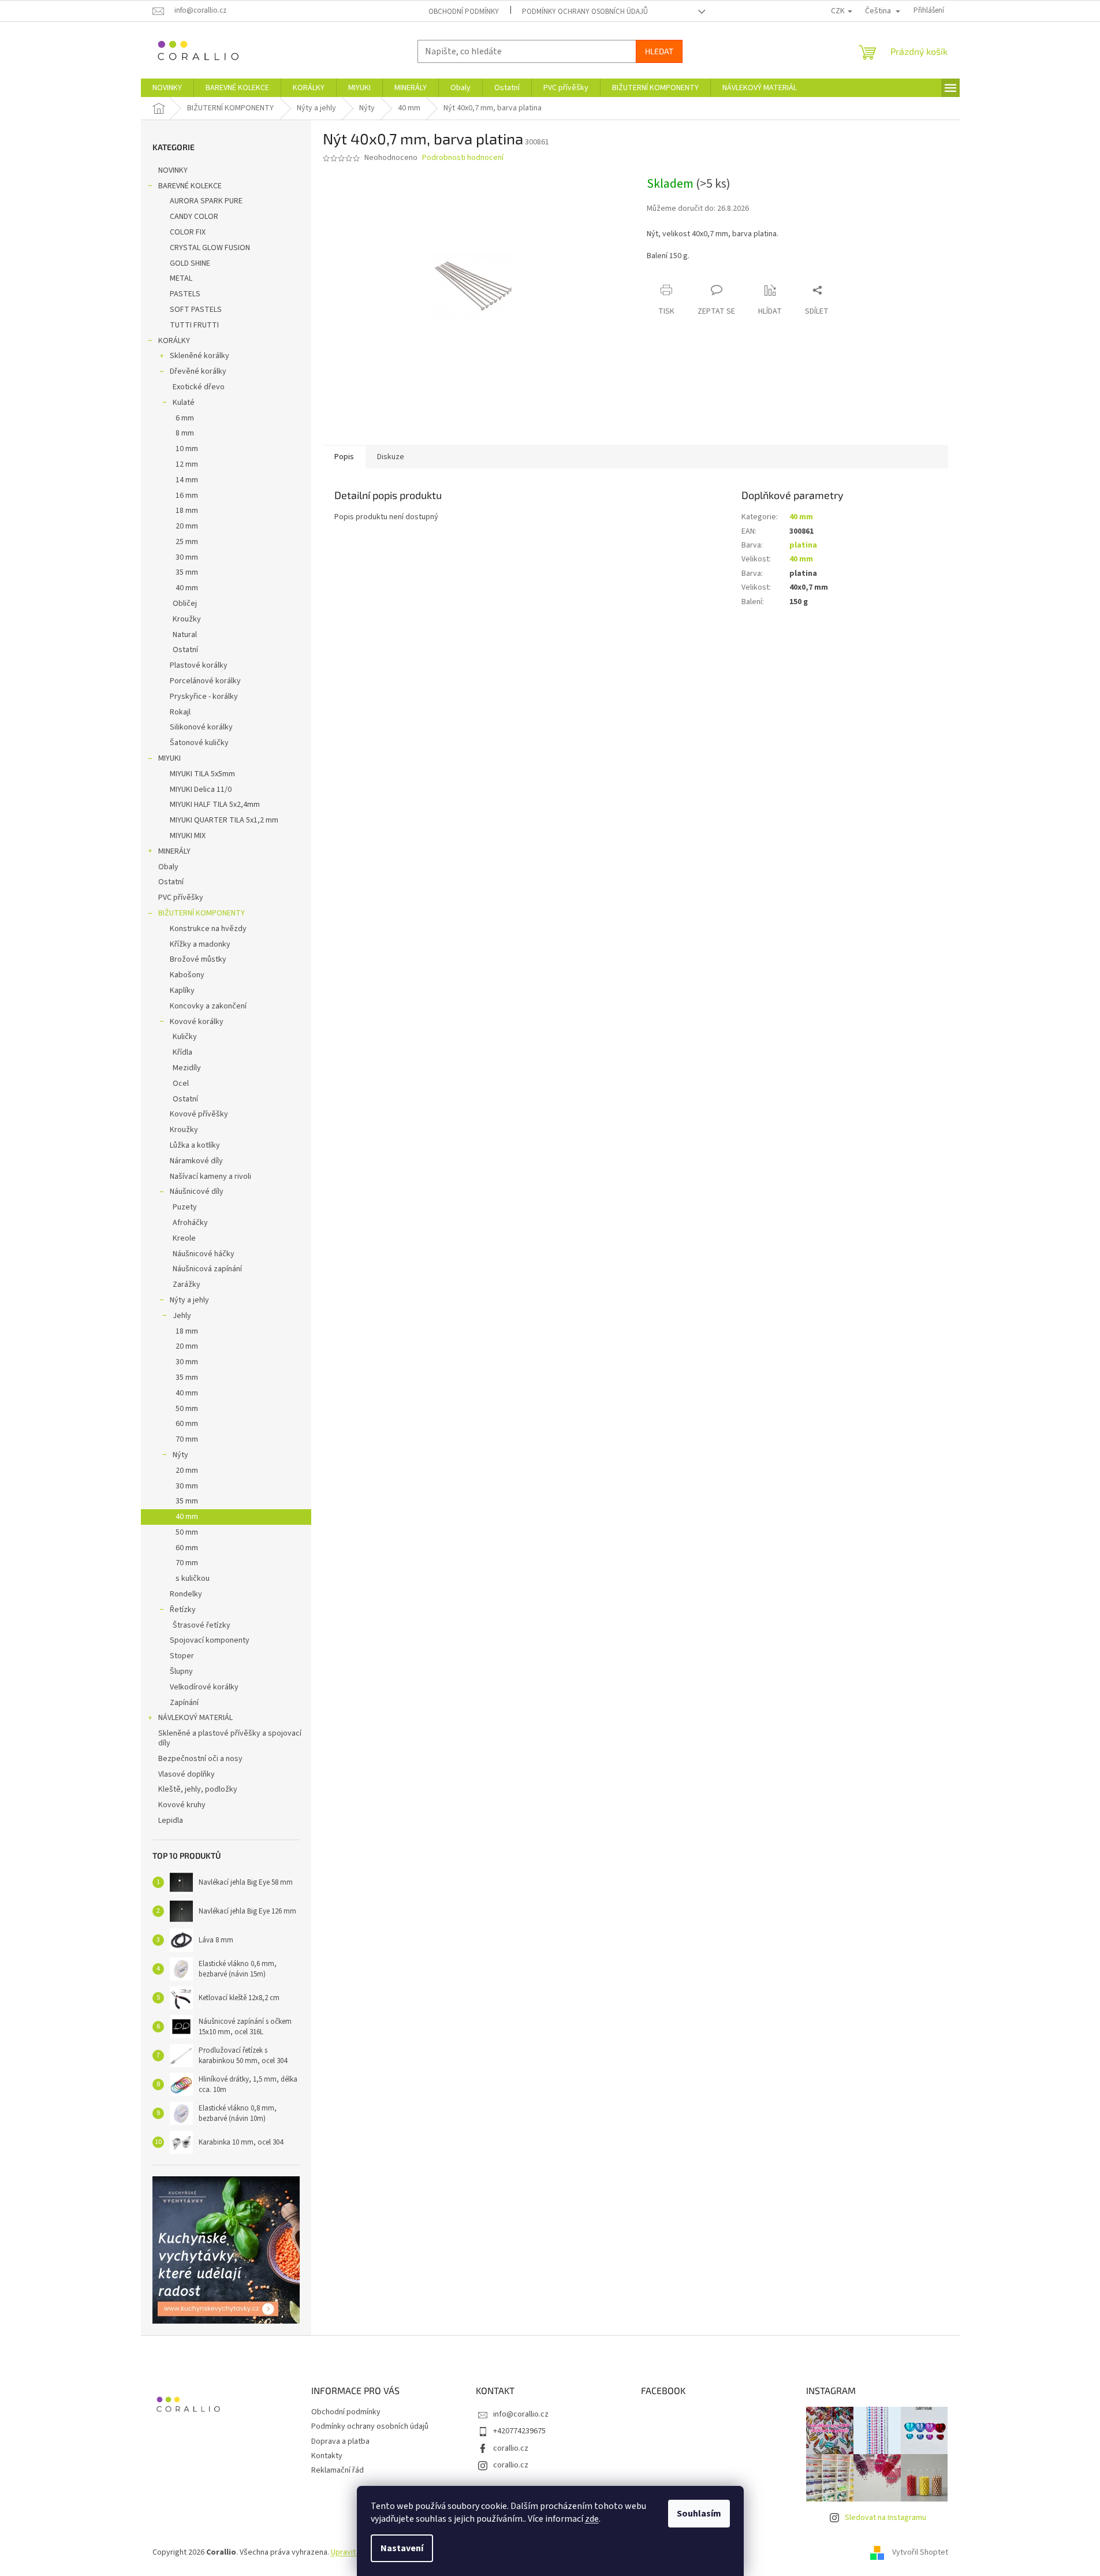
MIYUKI (169, 758)
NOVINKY (173, 170)
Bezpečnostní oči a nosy (200, 1759)
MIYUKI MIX (188, 836)
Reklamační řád (338, 2470)
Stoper (182, 1656)
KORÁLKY (174, 341)
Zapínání (184, 1703)
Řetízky (183, 1610)
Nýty (180, 1455)
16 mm (187, 496)
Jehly (182, 1316)
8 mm (185, 433)
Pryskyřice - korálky (204, 697)
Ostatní (185, 650)
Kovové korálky (197, 1022)
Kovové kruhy (182, 1805)
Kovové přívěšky (199, 1114)
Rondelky (186, 1594)
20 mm (187, 526)
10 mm (187, 449)
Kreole (184, 1238)
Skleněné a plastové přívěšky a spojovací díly (230, 1738)
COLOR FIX (188, 232)
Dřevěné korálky (198, 371)
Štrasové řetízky (202, 1625)
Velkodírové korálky (204, 1687)
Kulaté (184, 403)
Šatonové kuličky (199, 743)
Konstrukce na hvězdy (208, 929)
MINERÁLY (174, 851)
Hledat (659, 51)
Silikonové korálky (201, 727)
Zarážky (187, 1285)
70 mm (187, 1439)
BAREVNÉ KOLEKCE (190, 186)
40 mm (187, 588)
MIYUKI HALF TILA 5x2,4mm (215, 805)
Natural (185, 635)
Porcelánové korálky (205, 681)
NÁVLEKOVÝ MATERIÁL (195, 1718)
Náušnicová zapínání (207, 1269)
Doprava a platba (340, 2441)
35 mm (187, 572)
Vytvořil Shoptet (920, 2552)
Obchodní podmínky (464, 12)
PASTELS (185, 294)
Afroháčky (190, 1223)
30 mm (187, 557)
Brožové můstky (198, 959)
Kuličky (185, 1037)
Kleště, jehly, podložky (198, 1789)
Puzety (185, 1207)
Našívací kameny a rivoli (210, 1177)
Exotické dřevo (199, 387)
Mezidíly (187, 1068)
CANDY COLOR (194, 217)
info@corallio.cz (521, 2414)
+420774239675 (519, 2431)
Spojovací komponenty (210, 1640)
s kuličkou (193, 1579)
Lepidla (171, 1821)
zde (592, 2519)
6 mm (185, 418)
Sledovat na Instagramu (885, 2518)
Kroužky (187, 619)
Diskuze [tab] (391, 457)
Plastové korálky (199, 665)
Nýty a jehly (189, 1300)
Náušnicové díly (197, 1192)
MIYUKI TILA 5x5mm (202, 774)
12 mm (187, 464)
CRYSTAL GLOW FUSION (210, 248)
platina (803, 545)
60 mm (187, 1424)
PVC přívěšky (181, 898)
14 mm (187, 480)
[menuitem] (167, 88)
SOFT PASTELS (196, 310)
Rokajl (180, 712)
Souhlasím (699, 2514)
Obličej (185, 604)
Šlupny (181, 1672)
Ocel (181, 1084)
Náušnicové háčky (204, 1254)
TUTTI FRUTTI (194, 325)
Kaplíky (182, 991)
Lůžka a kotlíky (195, 1145)
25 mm (187, 542)
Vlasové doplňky (187, 1774)
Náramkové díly (196, 1161)
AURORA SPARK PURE (206, 201)
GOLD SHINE (190, 263)
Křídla (182, 1052)
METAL (181, 278)
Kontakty (327, 2456)
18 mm (187, 511)
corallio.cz (511, 2448)
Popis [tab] (344, 457)
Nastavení (402, 2548)
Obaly (168, 867)
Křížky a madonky (200, 944)
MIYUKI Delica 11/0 (201, 790)
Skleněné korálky (200, 356)
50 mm (187, 1409)
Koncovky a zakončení (208, 1006)
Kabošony (187, 975)
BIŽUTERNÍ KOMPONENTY (202, 913)
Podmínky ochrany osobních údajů (585, 12)
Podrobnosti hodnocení (463, 158)
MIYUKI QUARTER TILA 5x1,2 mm (224, 820)
